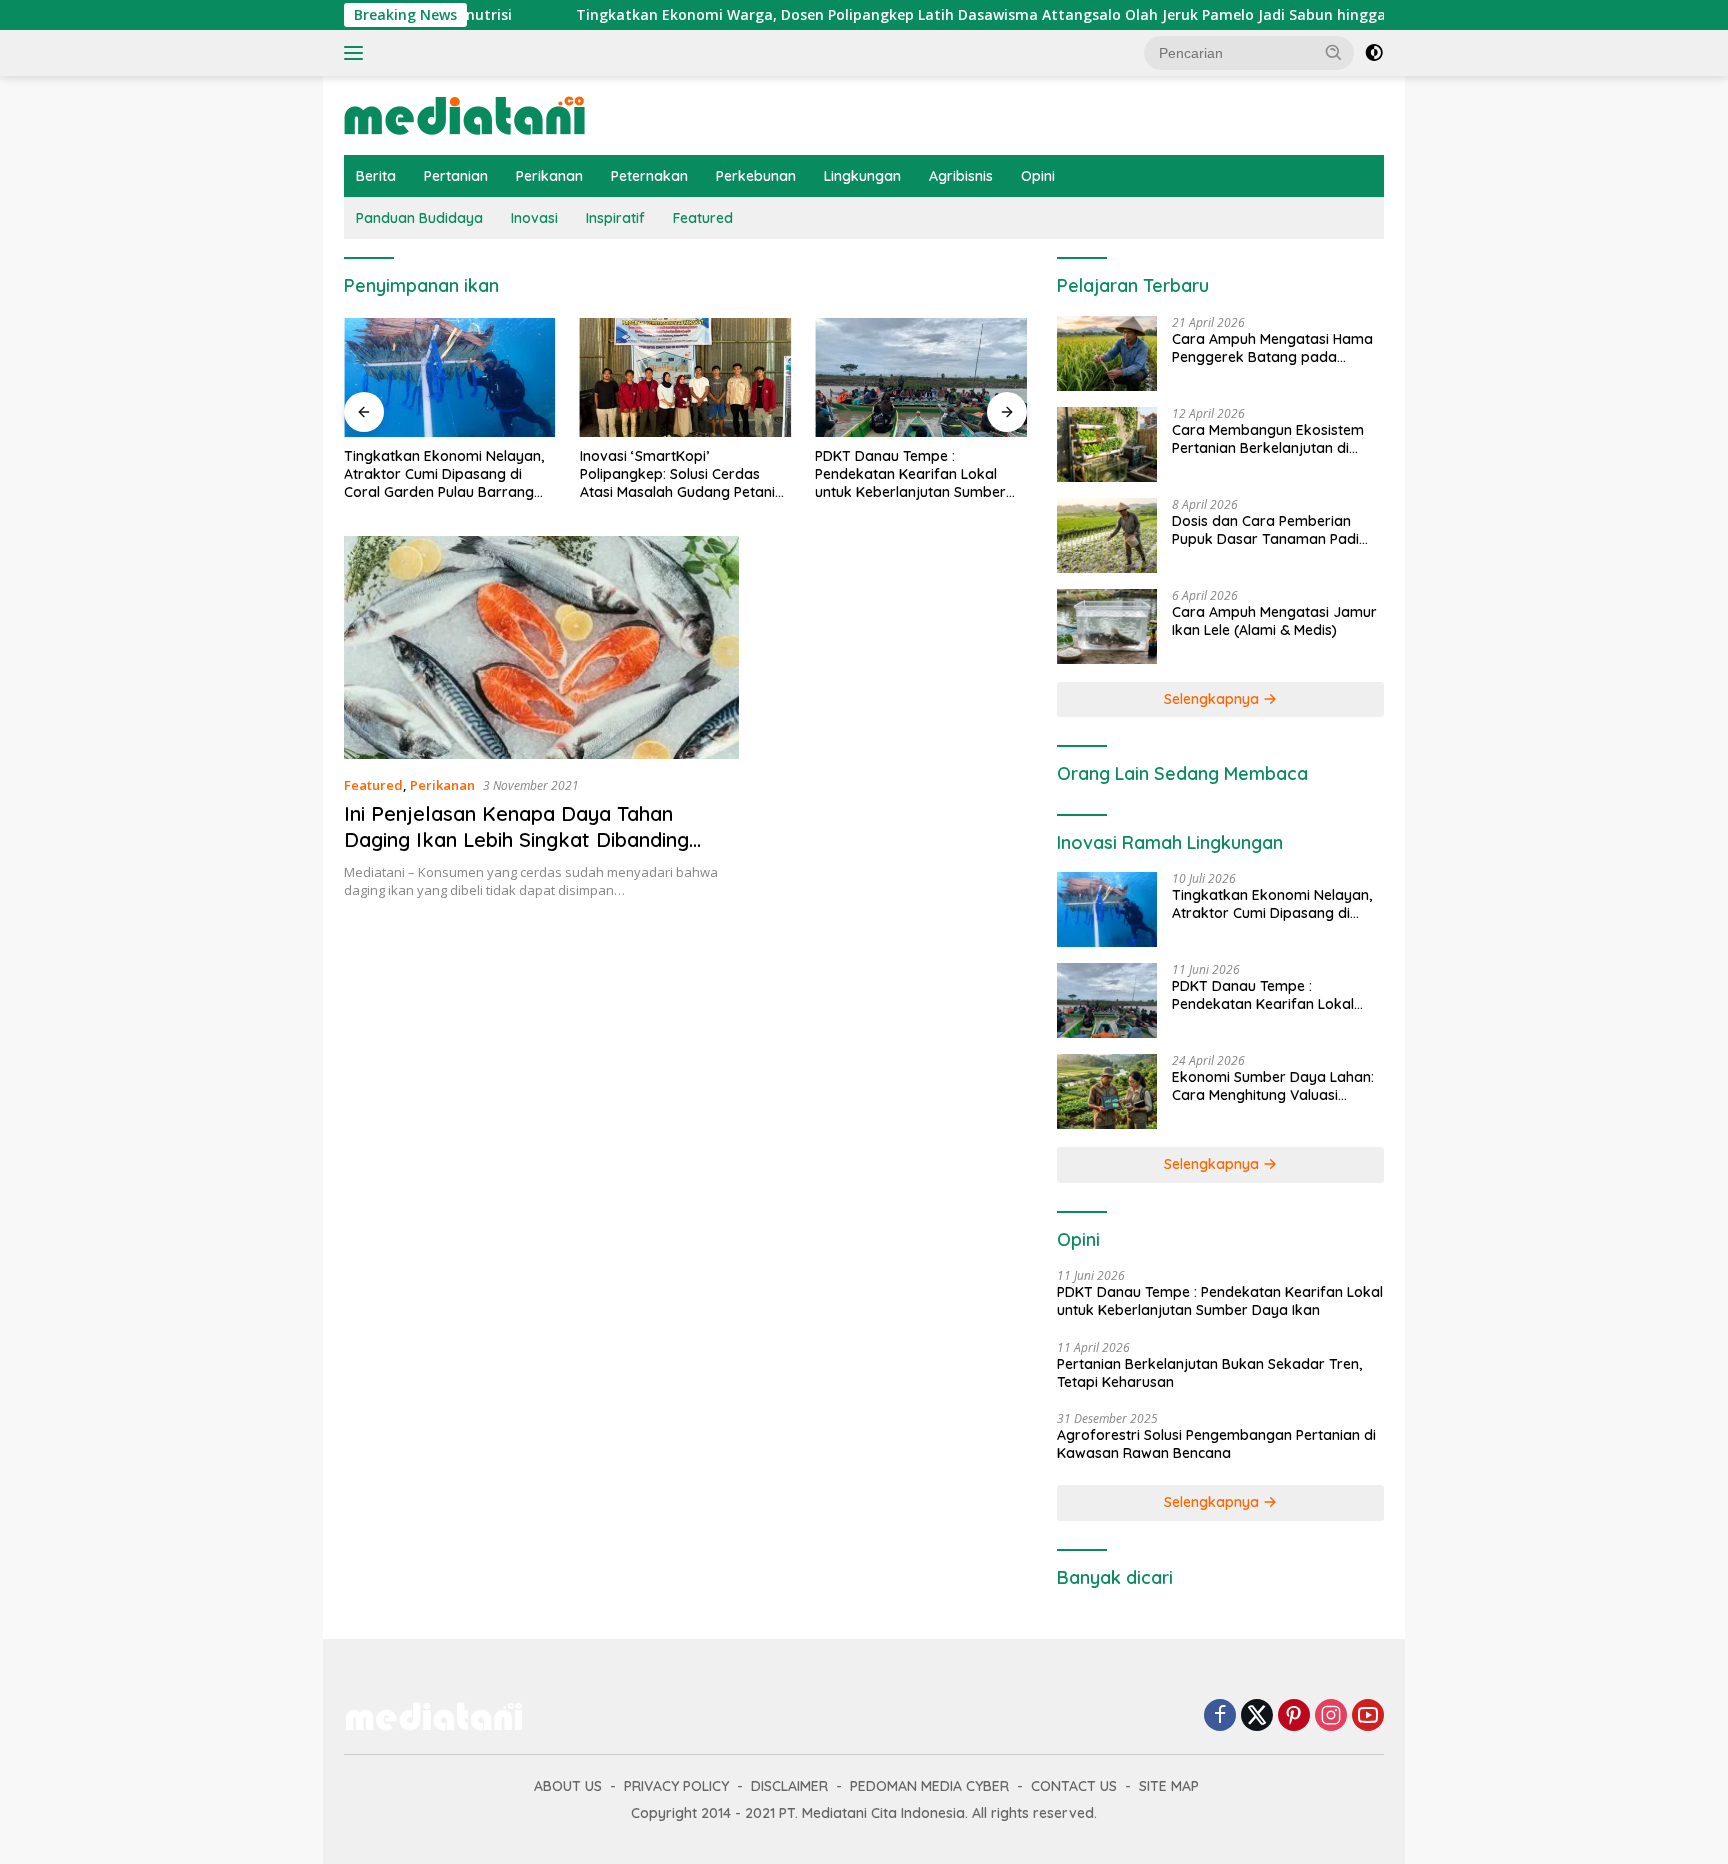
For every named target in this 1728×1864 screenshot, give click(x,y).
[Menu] (357, 53)
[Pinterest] (1294, 1716)
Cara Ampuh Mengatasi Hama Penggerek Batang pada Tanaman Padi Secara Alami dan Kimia (1272, 348)
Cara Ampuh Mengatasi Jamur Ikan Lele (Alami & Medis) (1274, 621)
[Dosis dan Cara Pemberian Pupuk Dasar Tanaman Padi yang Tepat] (1107, 535)
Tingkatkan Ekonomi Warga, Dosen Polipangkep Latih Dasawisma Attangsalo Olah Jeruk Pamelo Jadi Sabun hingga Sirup (924, 15)
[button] (1334, 52)
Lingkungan (862, 176)
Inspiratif (615, 218)
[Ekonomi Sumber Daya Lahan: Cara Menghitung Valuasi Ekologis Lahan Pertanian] (1107, 1091)
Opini (1038, 176)
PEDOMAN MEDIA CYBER (929, 1786)
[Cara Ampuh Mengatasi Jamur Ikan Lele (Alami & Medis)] (1107, 626)
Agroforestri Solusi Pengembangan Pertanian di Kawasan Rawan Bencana (1216, 1444)
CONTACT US (1074, 1786)
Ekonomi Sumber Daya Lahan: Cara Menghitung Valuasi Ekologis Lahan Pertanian (1273, 1086)
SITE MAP (1169, 1786)
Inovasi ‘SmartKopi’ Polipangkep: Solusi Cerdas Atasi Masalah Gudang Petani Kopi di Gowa (677, 474)
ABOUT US (568, 1786)
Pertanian (456, 176)
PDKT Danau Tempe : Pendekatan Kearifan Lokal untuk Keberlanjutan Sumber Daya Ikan (910, 474)
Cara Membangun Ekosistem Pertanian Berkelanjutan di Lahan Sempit (1268, 439)
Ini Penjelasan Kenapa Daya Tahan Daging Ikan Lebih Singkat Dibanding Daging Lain (516, 839)
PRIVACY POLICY (676, 1786)
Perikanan (549, 176)
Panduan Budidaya (419, 218)
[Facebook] (1220, 1716)
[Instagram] (1331, 1716)
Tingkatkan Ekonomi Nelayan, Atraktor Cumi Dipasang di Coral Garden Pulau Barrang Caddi (444, 474)
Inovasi (534, 218)
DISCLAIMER (789, 1786)
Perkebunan (756, 176)
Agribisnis (961, 176)
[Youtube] (1368, 1716)
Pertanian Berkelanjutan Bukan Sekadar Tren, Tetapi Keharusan (1209, 1373)
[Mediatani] (464, 113)
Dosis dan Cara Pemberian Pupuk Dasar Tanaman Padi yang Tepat (1265, 530)
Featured (703, 218)
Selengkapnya (1213, 699)
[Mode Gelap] (1374, 53)
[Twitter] (1257, 1716)
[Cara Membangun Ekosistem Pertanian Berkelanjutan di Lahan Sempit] (1107, 444)
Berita (376, 176)
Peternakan (649, 176)
